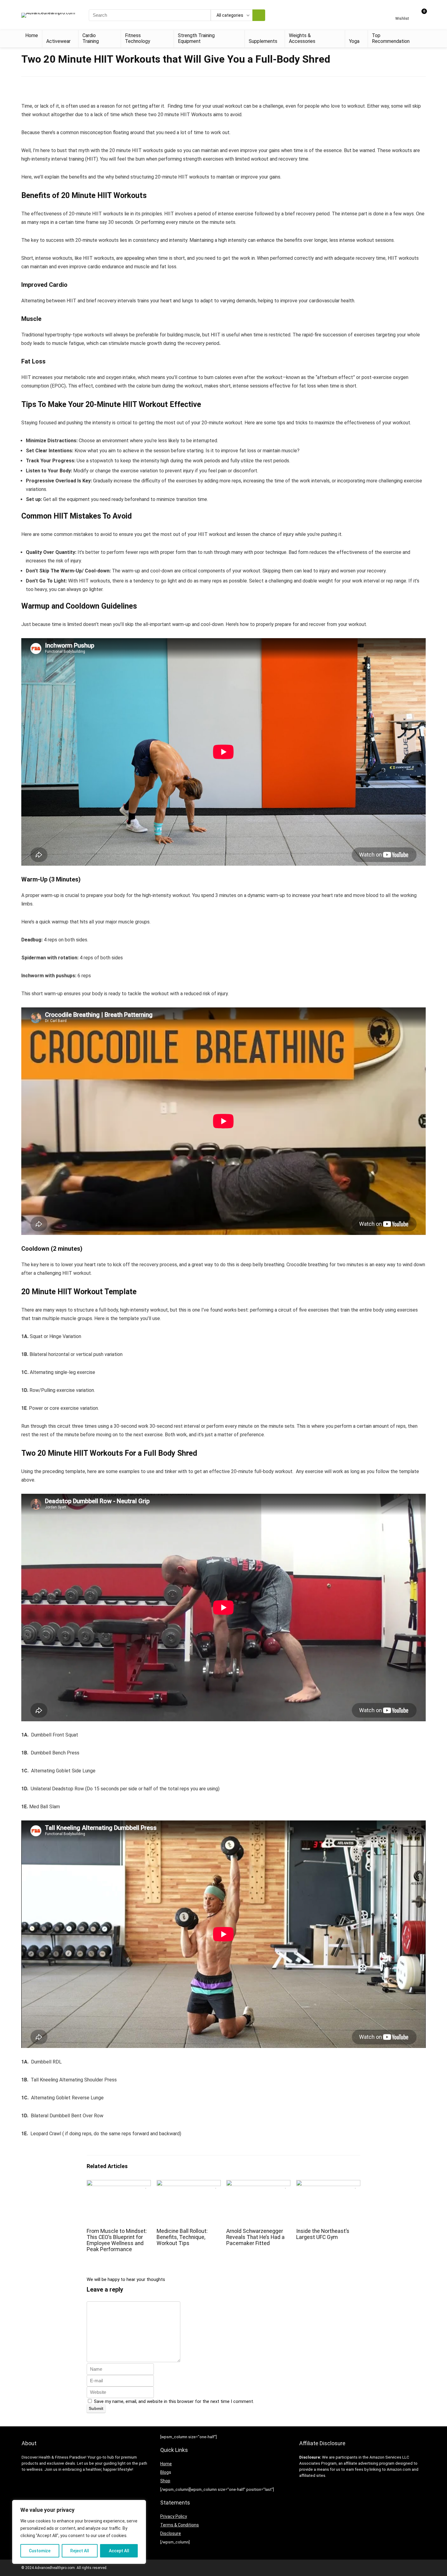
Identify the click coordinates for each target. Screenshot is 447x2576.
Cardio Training (91, 38)
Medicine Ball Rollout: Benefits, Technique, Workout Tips (182, 2237)
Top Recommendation (391, 38)
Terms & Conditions (180, 2525)
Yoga (354, 41)
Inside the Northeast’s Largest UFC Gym (323, 2234)
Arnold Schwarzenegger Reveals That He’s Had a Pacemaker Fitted (255, 2237)
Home (32, 35)
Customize (40, 2551)
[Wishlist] (402, 13)
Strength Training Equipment (196, 38)
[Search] (259, 15)
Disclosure (171, 2533)
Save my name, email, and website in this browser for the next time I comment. (174, 2401)
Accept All (119, 2551)
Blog (165, 2472)
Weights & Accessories (302, 38)
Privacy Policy (174, 2516)
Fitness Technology (138, 38)
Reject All (80, 2551)
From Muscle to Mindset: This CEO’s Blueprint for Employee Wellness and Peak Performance (117, 2240)
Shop (165, 2481)
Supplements (263, 41)
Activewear (58, 41)
